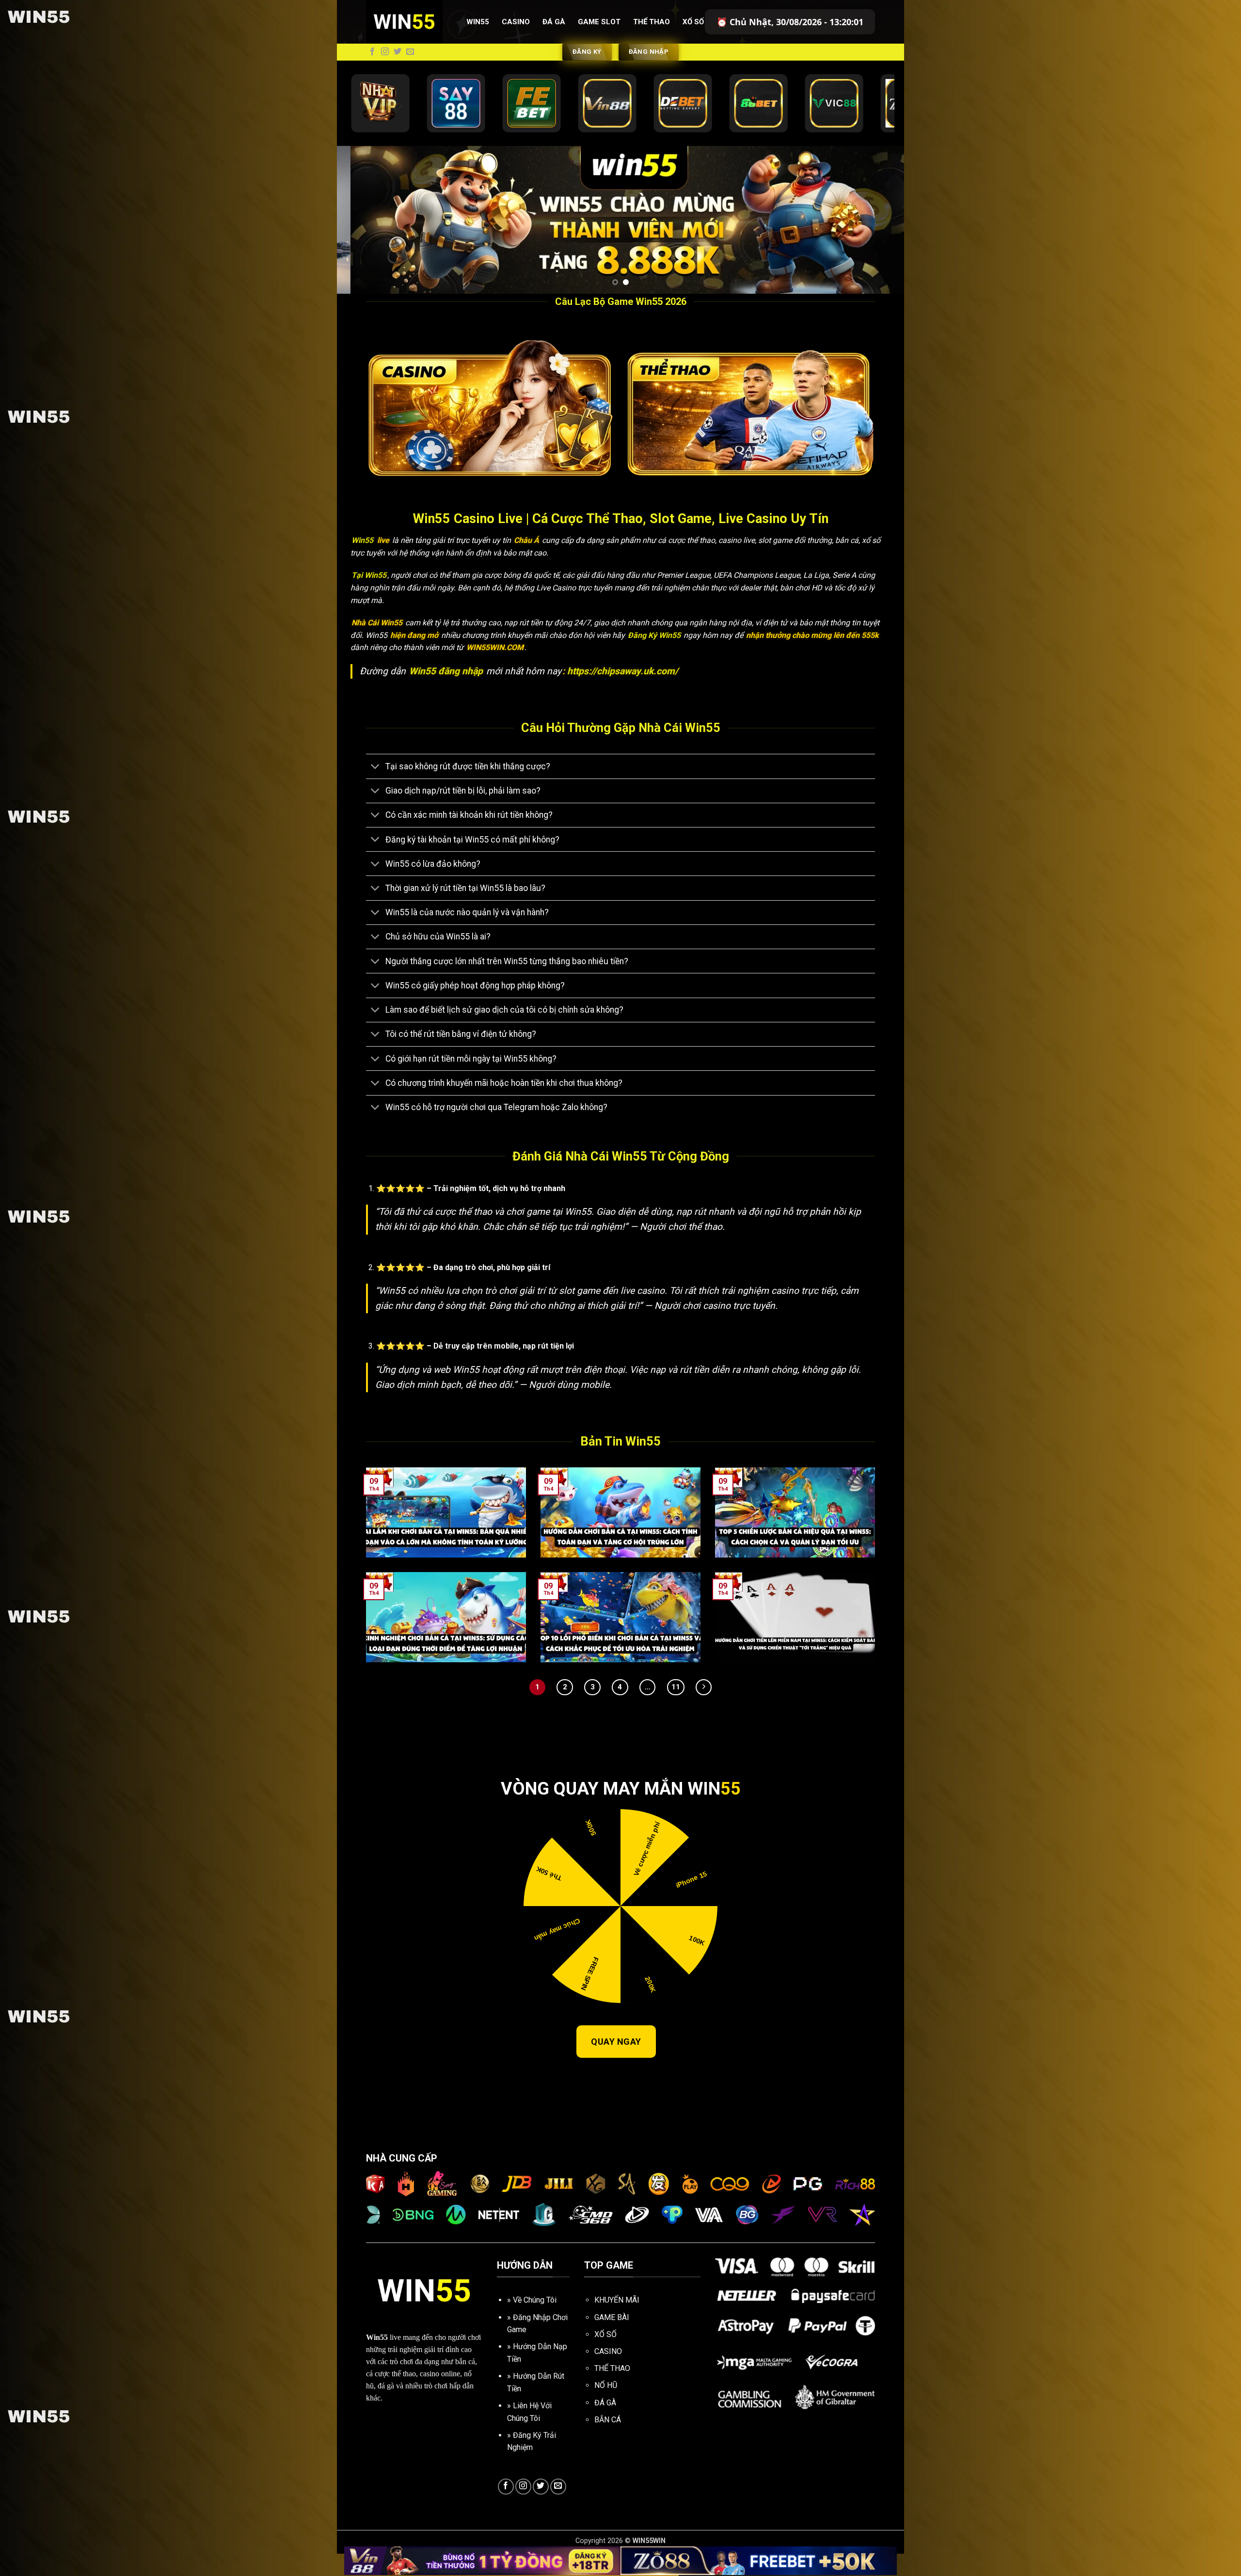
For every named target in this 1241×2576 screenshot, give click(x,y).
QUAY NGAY (616, 2064)
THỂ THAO (612, 2391)
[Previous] (361, 231)
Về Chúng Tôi (535, 2322)
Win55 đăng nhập (447, 693)
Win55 (478, 22)
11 (676, 1709)
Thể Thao (652, 22)
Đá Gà (554, 22)
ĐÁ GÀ (605, 2425)
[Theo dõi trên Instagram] (385, 52)
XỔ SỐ (605, 2357)
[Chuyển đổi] (375, 789)
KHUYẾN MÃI (617, 2322)
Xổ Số (693, 22)
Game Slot (599, 22)
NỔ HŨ (606, 2408)
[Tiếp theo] (704, 1709)
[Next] (880, 231)
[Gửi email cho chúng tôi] (410, 52)
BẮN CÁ (608, 2442)
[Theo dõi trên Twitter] (398, 52)
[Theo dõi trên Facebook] (372, 52)
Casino (516, 22)
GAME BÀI (612, 2340)
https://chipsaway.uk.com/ (623, 693)
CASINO (608, 2374)
